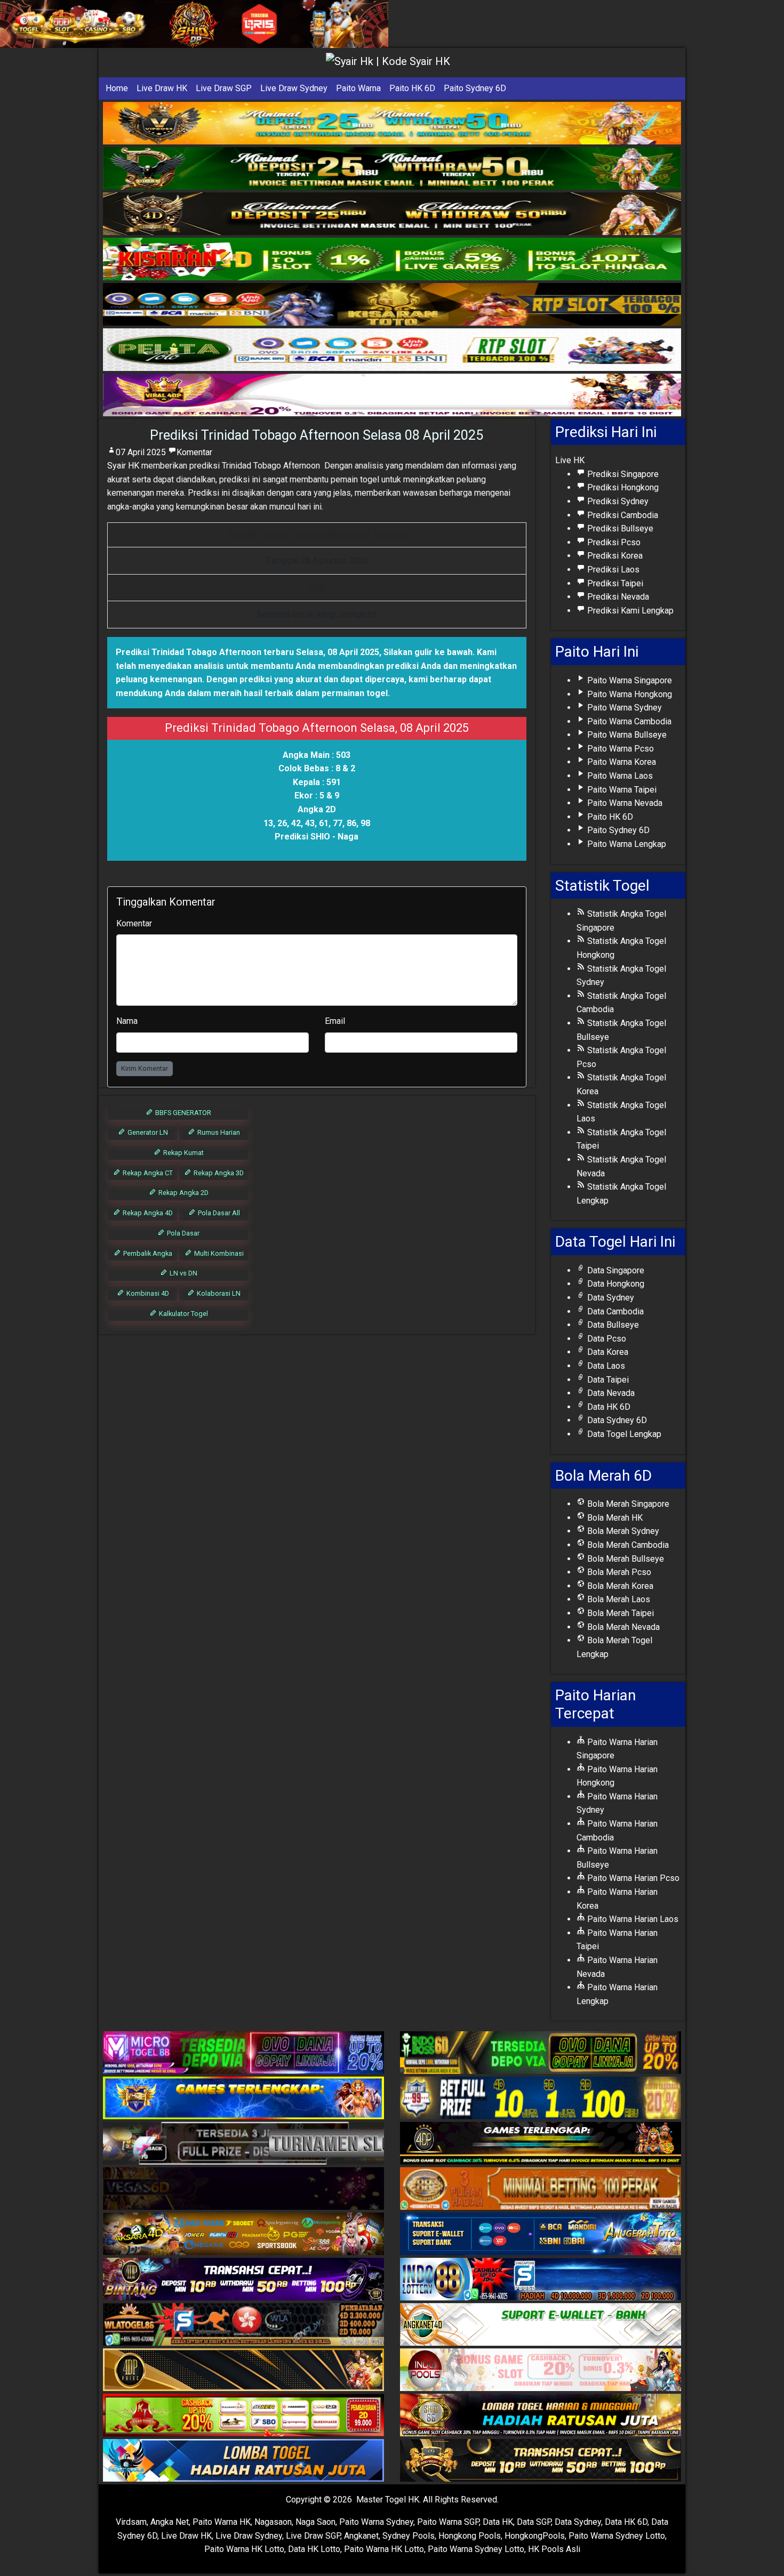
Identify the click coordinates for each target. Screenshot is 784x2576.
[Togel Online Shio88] (541, 2416)
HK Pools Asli (554, 2549)
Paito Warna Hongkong (629, 694)
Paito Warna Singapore (629, 680)
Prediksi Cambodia (622, 515)
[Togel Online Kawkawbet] (243, 2144)
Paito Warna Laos (619, 776)
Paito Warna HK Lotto (244, 2549)
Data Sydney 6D (616, 1420)
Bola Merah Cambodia (627, 1545)
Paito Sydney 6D (475, 88)
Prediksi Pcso (613, 542)
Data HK (498, 2522)
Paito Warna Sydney (623, 708)
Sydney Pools (409, 2536)
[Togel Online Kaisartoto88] (243, 2416)
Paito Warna (358, 88)
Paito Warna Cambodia (628, 721)
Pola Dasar (182, 1233)
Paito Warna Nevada (624, 803)
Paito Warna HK (222, 2522)
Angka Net (170, 2522)
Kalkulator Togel (183, 1314)
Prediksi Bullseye (619, 528)
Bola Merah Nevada (622, 1627)
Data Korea (607, 1352)
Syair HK (123, 466)
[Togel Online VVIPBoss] (392, 123)
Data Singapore (615, 1270)
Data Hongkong (615, 1284)
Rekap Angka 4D (147, 1213)
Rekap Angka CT (147, 1173)
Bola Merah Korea (619, 1586)
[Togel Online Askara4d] (243, 2235)
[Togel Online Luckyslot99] (541, 2099)
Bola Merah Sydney (622, 1531)
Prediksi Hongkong (622, 487)
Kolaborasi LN (218, 1293)
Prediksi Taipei (614, 583)
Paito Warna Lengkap (626, 844)
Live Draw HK (162, 88)
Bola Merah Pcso (618, 1572)
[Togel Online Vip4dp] (541, 2144)
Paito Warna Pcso (619, 749)
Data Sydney (610, 1298)
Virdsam (131, 2522)
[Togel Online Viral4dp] (392, 395)
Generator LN (147, 1132)
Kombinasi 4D (147, 1293)
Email (335, 1021)
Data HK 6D (608, 1407)
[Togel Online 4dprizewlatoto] (243, 2371)
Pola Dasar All (218, 1213)
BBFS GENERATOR (182, 1113)
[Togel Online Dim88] (392, 169)
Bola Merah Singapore (627, 1504)
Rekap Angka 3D (218, 1173)
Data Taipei (607, 1380)
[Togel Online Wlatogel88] (243, 2325)
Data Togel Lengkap (623, 1434)
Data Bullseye (612, 1325)
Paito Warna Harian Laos (632, 1919)
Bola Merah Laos (618, 1599)
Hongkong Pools (470, 2536)
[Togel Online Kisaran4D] (392, 259)
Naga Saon (315, 2522)
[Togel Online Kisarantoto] (392, 305)
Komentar (194, 452)
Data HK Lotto (314, 2549)
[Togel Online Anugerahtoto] (541, 2235)
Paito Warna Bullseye (626, 735)
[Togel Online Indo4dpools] (243, 2461)
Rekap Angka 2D (183, 1193)
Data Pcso (606, 1339)
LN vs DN (183, 1273)
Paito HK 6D (412, 88)
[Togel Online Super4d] (392, 214)
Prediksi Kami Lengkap (629, 611)
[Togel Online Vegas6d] (243, 2189)
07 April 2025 (141, 452)
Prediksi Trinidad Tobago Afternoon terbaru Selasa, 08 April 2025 (247, 652)
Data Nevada (610, 1393)
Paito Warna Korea (621, 762)
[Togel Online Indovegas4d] (541, 2461)
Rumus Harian (218, 1132)
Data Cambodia (614, 1311)
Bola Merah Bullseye (625, 1559)
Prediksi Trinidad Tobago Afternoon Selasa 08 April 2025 (317, 435)
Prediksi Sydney (617, 501)
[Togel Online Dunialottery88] (541, 2189)
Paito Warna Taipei (621, 790)
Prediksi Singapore (622, 474)
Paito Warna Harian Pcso (632, 1878)
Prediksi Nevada (617, 597)
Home (117, 88)
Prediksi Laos (612, 570)
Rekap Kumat (183, 1153)
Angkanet (361, 2536)
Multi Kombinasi (218, 1253)
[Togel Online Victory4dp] (243, 2099)
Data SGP (534, 2522)
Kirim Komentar (145, 1068)
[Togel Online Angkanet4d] (541, 2325)
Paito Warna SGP (448, 2522)
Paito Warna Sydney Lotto (617, 2536)
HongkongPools (535, 2536)
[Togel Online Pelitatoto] (392, 350)
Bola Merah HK (614, 1518)
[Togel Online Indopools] (541, 2371)
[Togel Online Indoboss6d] (541, 2053)
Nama (127, 1021)
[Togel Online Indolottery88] (541, 2280)
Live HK (570, 460)
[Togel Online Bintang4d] (243, 2280)
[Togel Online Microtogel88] (243, 2053)
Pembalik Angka (147, 1253)
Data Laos (605, 1366)
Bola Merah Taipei (619, 1613)
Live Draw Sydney (294, 88)
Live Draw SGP (224, 88)
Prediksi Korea (614, 556)
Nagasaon (273, 2522)
